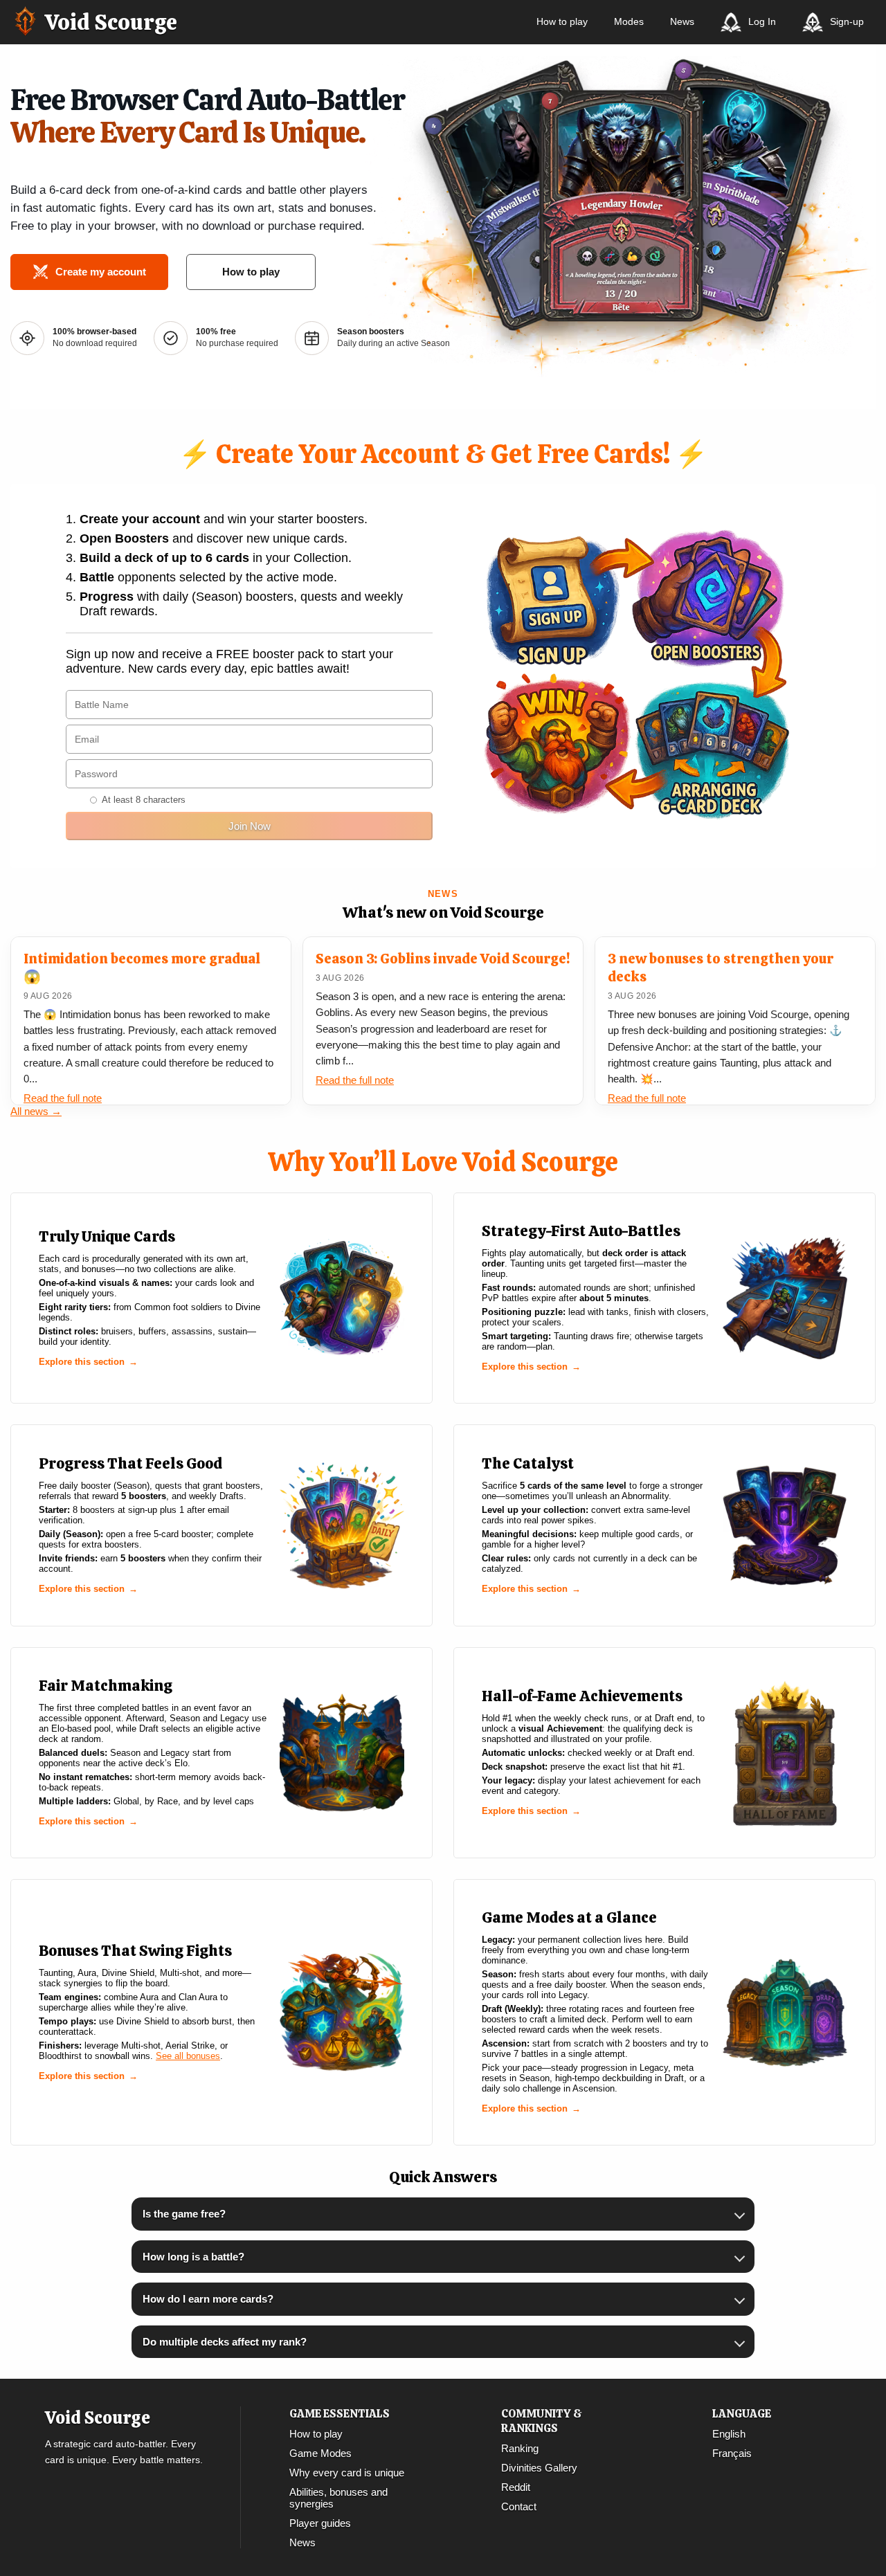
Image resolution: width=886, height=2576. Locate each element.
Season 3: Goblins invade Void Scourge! (443, 959)
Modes (629, 21)
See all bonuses (188, 2056)
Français (732, 2453)
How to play (562, 21)
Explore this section (82, 1362)
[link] (221, 1298)
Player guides (320, 2523)
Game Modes (320, 2453)
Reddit (516, 2487)
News (682, 21)
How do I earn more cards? (208, 2299)
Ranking (520, 2448)
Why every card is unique (347, 2473)
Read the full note (63, 1098)
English (729, 2434)
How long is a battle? (193, 2257)
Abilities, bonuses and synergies (338, 2498)
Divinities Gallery (539, 2468)
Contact (519, 2506)
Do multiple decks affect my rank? (225, 2342)
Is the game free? (184, 2214)
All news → (36, 1111)
